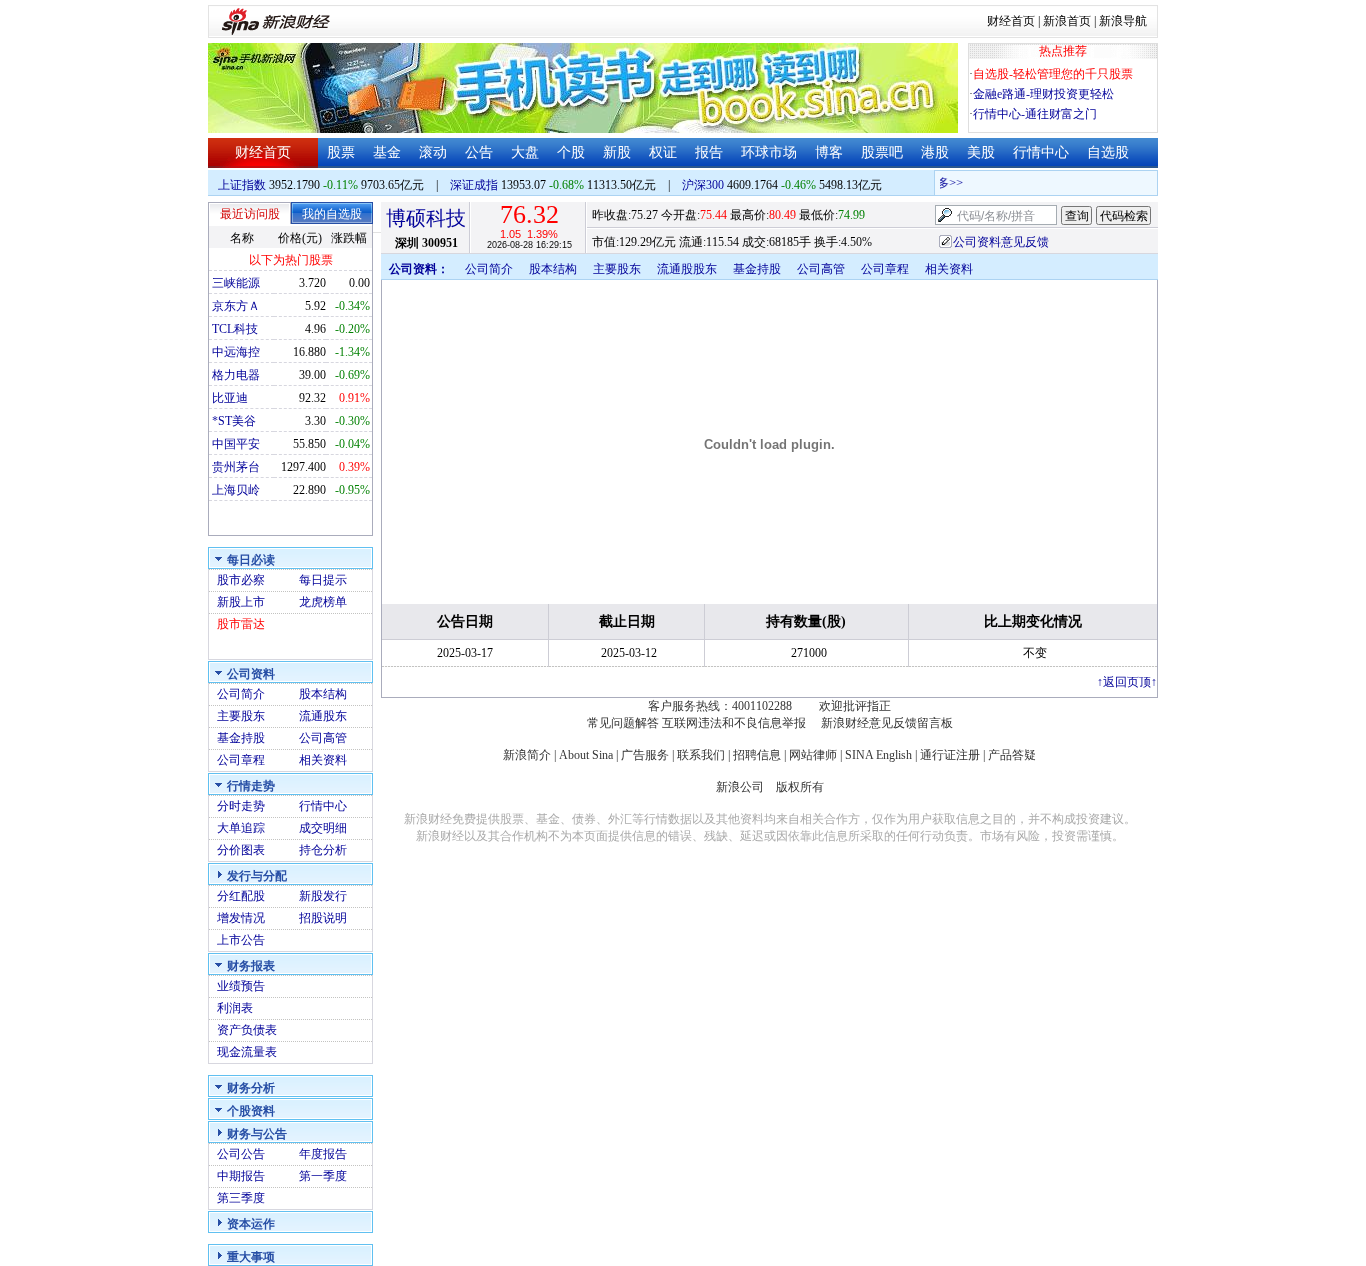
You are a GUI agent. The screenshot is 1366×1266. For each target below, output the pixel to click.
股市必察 (241, 580)
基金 (387, 152)
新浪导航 (1123, 21)
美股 (981, 152)
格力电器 (236, 375)
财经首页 (1011, 21)
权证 (663, 152)
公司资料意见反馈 (1001, 242)
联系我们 (701, 755)
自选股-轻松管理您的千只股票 (1053, 74)
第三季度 (241, 1198)
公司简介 (241, 694)
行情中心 (1041, 152)
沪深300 (703, 185)
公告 (479, 152)
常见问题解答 (623, 723)
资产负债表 (247, 1030)
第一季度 (323, 1176)
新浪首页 (1067, 21)
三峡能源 (236, 283)
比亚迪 (230, 398)
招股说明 (323, 918)
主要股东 (241, 716)
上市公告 (241, 940)
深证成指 (474, 185)
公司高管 (323, 738)
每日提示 (323, 580)
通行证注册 (950, 755)
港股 (935, 152)
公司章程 (241, 760)
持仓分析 (323, 850)
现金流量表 (247, 1052)
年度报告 (323, 1154)
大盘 (525, 152)
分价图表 (241, 850)
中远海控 (236, 352)
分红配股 (241, 896)
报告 (709, 152)
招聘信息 (757, 755)
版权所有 (800, 787)
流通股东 (323, 716)
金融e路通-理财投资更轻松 (1043, 94)
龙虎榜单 (323, 602)
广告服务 (645, 755)
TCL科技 (235, 329)
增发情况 (241, 918)
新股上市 (241, 602)
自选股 (1108, 152)
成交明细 (323, 828)
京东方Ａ (236, 306)
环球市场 (769, 152)
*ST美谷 (234, 421)
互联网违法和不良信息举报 (734, 723)
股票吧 (882, 152)
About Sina (586, 755)
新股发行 (323, 896)
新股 (617, 152)
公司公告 (241, 1154)
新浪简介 (527, 755)
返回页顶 (1127, 682)
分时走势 (241, 806)
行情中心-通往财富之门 (1035, 114)
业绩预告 (241, 986)
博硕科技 (426, 218)
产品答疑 (1012, 755)
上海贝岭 (236, 490)
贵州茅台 (236, 467)
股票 (341, 152)
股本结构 (323, 694)
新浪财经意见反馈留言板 (887, 723)
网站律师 (813, 755)
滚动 (433, 152)
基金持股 (241, 738)
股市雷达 (241, 624)
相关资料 (323, 760)
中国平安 (236, 444)
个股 (571, 152)
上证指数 (242, 185)
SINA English (878, 755)
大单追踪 (241, 828)
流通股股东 (687, 269)
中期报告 (241, 1176)
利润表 (235, 1008)
